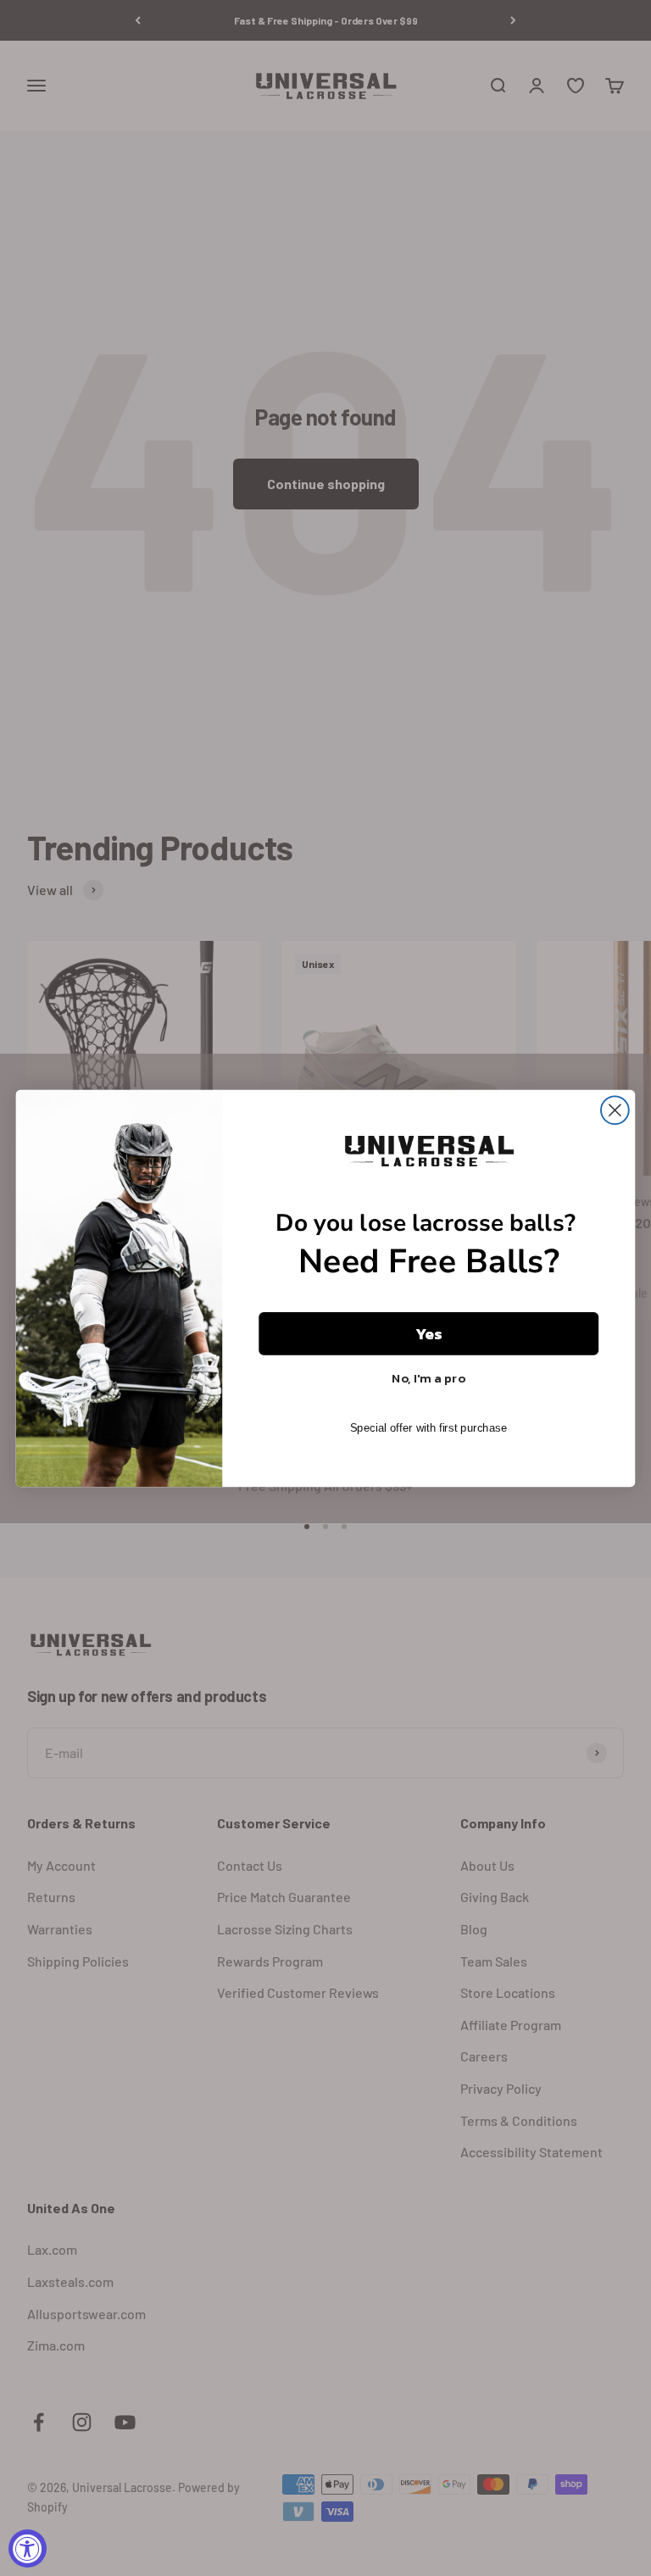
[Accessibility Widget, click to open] (28, 2548)
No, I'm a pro (428, 1377)
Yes (429, 1333)
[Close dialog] (615, 1110)
